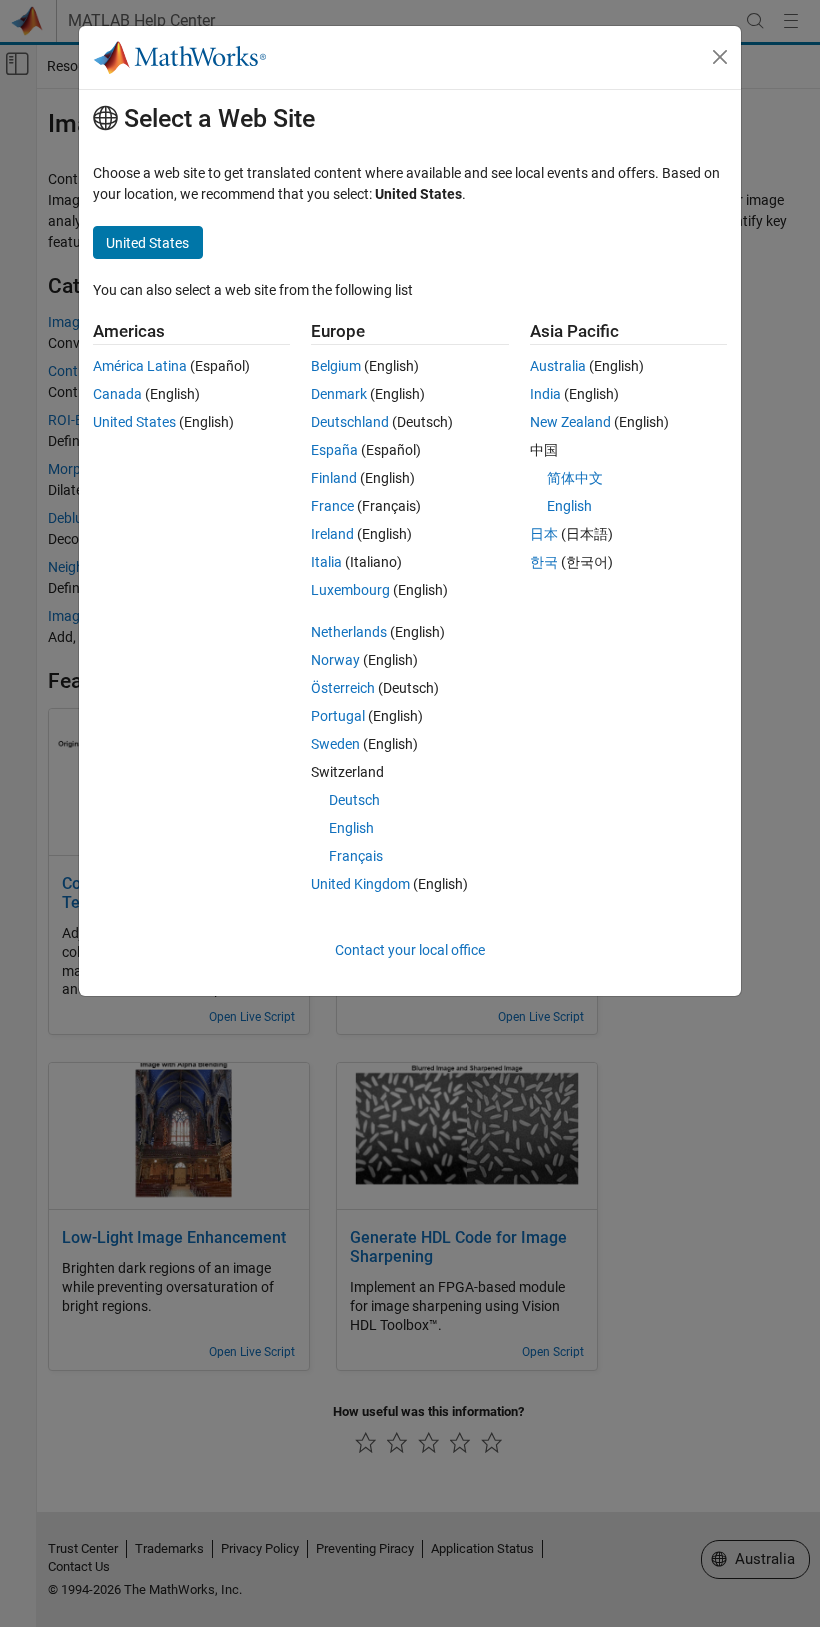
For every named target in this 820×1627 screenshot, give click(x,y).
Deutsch (354, 800)
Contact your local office (410, 950)
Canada (117, 394)
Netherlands (349, 632)
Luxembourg (350, 590)
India (545, 394)
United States (134, 422)
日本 (544, 534)
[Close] (720, 57)
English (351, 828)
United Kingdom (360, 884)
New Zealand (570, 422)
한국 (544, 562)
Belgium (336, 366)
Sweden (335, 744)
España (334, 450)
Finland (334, 478)
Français (356, 856)
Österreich (343, 688)
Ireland (332, 534)
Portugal (338, 716)
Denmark (339, 394)
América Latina (140, 366)
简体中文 (575, 478)
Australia (558, 366)
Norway (335, 660)
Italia (326, 562)
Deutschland (350, 422)
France (332, 506)
